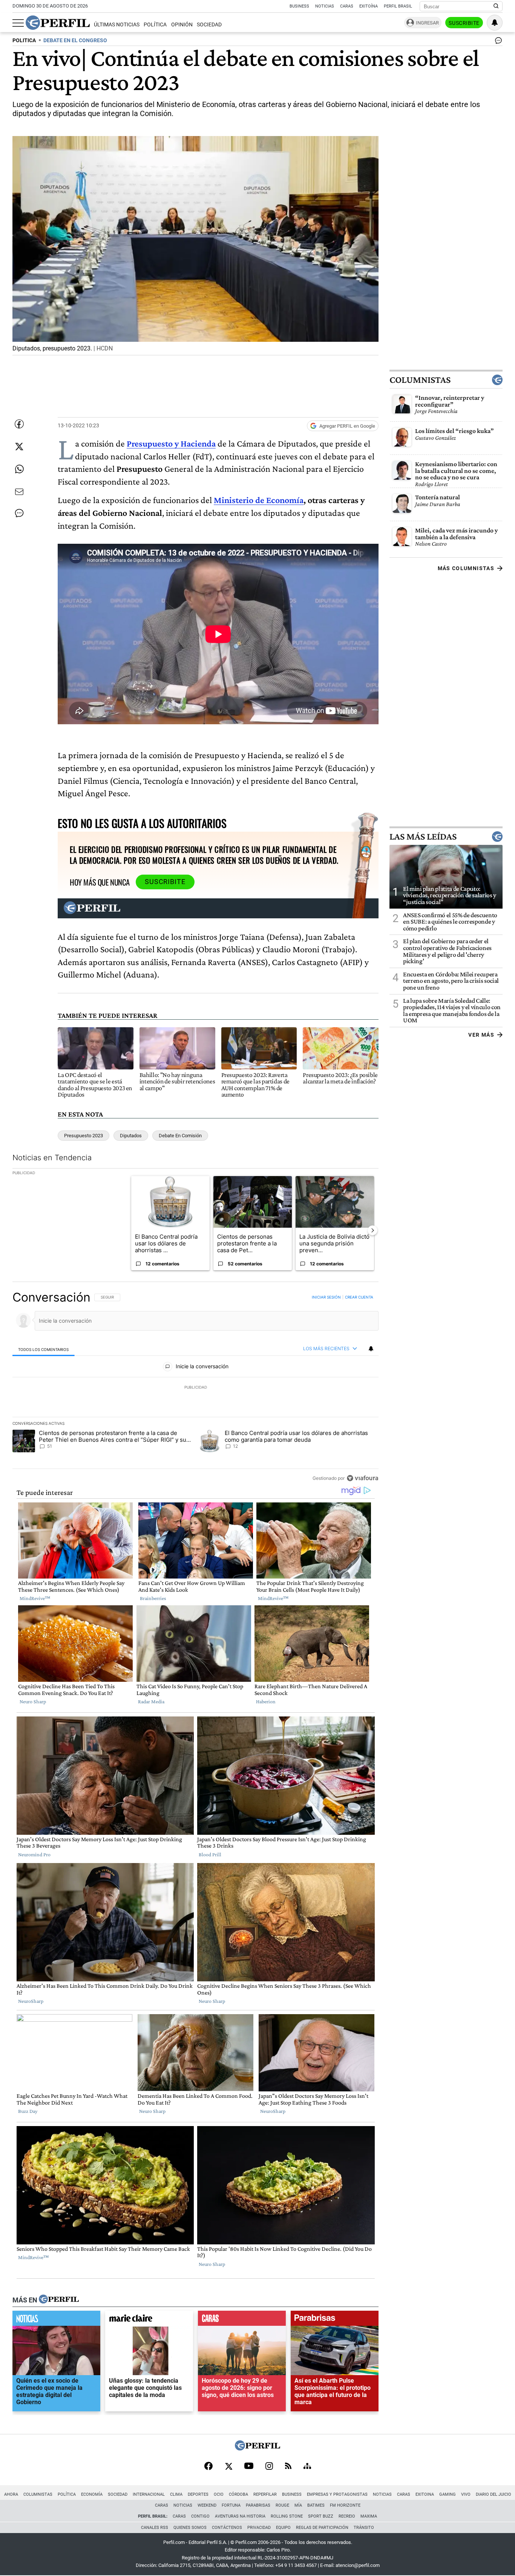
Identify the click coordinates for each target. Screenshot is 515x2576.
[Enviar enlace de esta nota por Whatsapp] (19, 469)
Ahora (11, 2494)
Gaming (448, 2494)
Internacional (149, 2494)
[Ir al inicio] (58, 23)
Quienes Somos (190, 2528)
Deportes (198, 2494)
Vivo (466, 2494)
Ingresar (427, 23)
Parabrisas (258, 2505)
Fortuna (231, 2505)
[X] (228, 2467)
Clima (176, 2494)
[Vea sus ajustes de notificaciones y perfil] (495, 23)
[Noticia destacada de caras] (242, 2320)
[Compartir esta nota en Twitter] (19, 447)
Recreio (347, 2516)
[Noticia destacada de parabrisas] (335, 2320)
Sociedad (209, 25)
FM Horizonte (345, 2505)
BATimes (316, 2505)
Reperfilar (265, 2494)
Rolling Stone (287, 2516)
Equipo (283, 2528)
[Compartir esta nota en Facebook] (19, 424)
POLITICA (24, 41)
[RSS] (288, 2467)
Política (155, 25)
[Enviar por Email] (19, 492)
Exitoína (369, 6)
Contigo (200, 2516)
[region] (195, 1387)
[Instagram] (269, 2467)
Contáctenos (227, 2528)
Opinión (182, 25)
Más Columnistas (466, 568)
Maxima (369, 2516)
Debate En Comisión (180, 1136)
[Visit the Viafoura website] (362, 1478)
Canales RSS (155, 2528)
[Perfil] (59, 2300)
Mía (298, 2505)
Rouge (282, 2505)
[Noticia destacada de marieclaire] (149, 2320)
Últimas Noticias (117, 25)
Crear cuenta (359, 1297)
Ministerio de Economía (259, 500)
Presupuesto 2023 (84, 1136)
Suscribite (464, 23)
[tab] (44, 1349)
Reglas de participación (322, 2528)
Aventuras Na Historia (240, 2516)
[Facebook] (208, 2467)
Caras (347, 6)
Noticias (325, 6)
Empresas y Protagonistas (337, 2494)
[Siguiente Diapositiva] (372, 1230)
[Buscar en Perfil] (496, 6)
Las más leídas (423, 837)
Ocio (219, 2494)
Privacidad (259, 2528)
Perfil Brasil (398, 6)
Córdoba (238, 2494)
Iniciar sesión (326, 1297)
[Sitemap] (307, 2467)
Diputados (131, 1136)
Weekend (207, 2505)
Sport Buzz (321, 2516)
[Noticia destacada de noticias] (56, 2320)
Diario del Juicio (494, 2494)
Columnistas (420, 380)
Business (299, 6)
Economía (92, 2494)
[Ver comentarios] (497, 42)
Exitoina (425, 2494)
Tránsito (364, 2528)
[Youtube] (249, 2467)
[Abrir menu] (18, 23)
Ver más (481, 1035)
